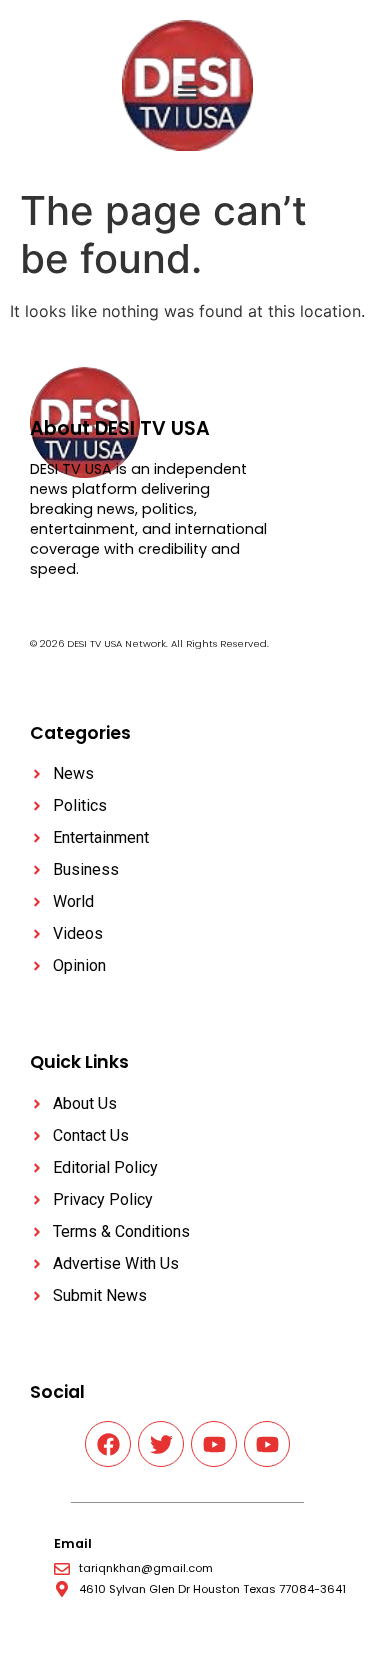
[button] (187, 92)
